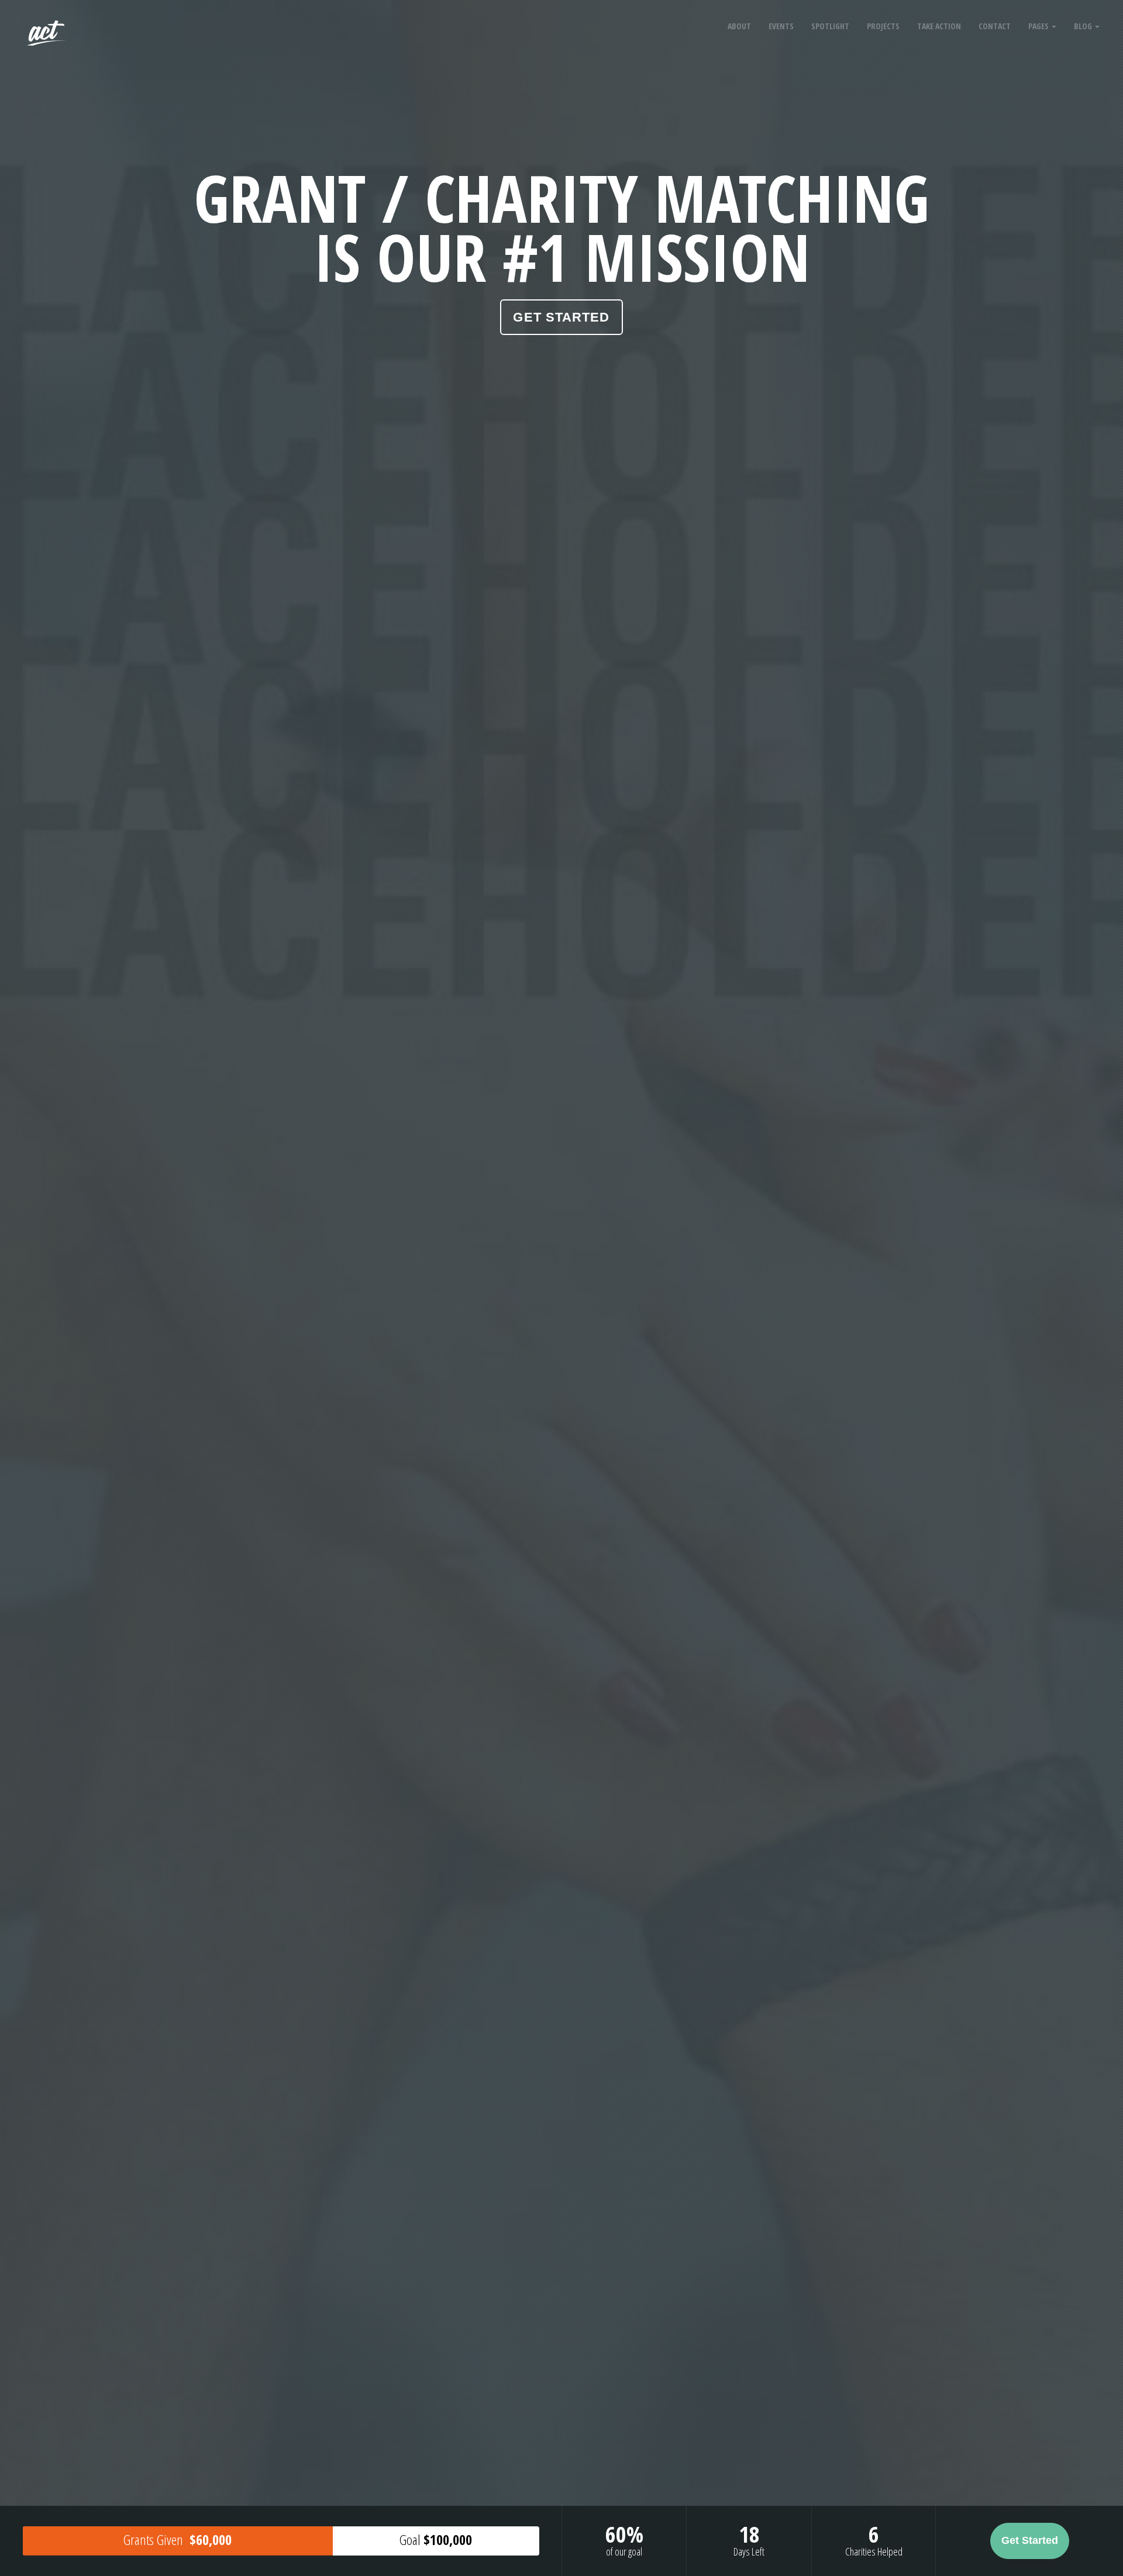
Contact (995, 26)
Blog (1084, 26)
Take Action (939, 26)
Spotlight (830, 26)
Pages (1039, 26)
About (739, 26)
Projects (883, 26)
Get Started (561, 317)
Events (781, 26)
